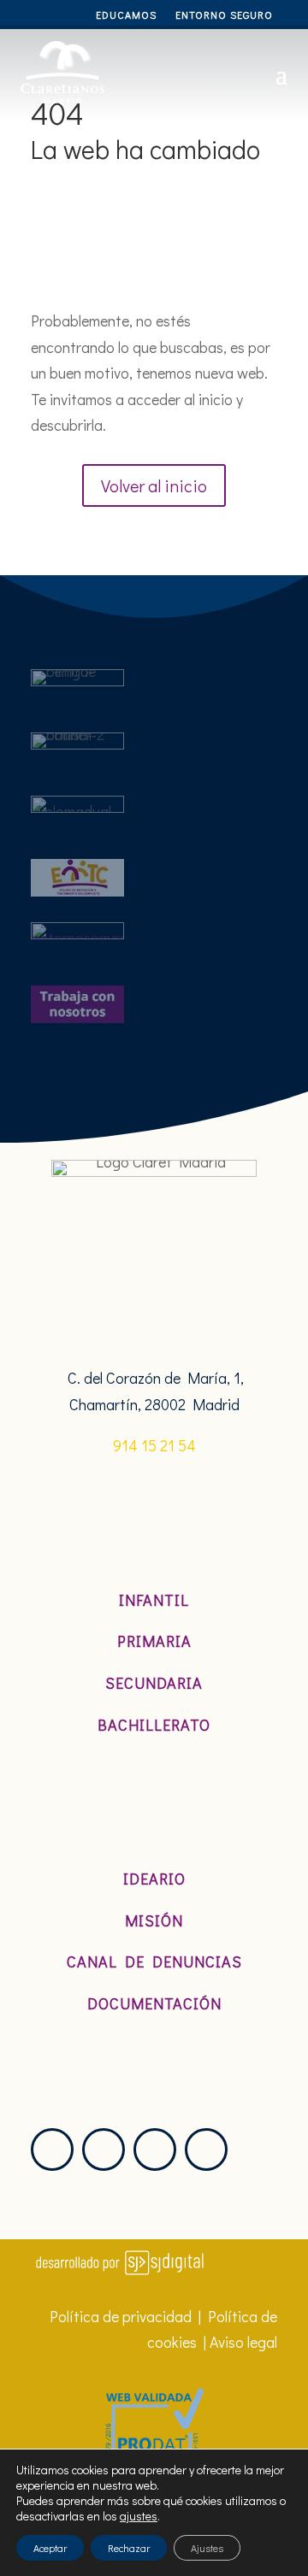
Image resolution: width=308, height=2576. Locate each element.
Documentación (154, 2003)
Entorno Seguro (224, 15)
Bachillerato (154, 1725)
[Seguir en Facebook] (155, 2150)
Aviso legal (243, 2342)
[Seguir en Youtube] (206, 2150)
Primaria (154, 1641)
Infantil (154, 1600)
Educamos (126, 15)
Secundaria (154, 1683)
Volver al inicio (154, 485)
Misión (154, 1920)
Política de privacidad (121, 2316)
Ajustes (207, 2548)
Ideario (154, 1879)
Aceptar (50, 2548)
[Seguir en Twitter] (104, 2150)
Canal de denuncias (154, 1961)
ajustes (139, 2516)
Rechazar (129, 2548)
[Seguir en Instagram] (52, 2150)
